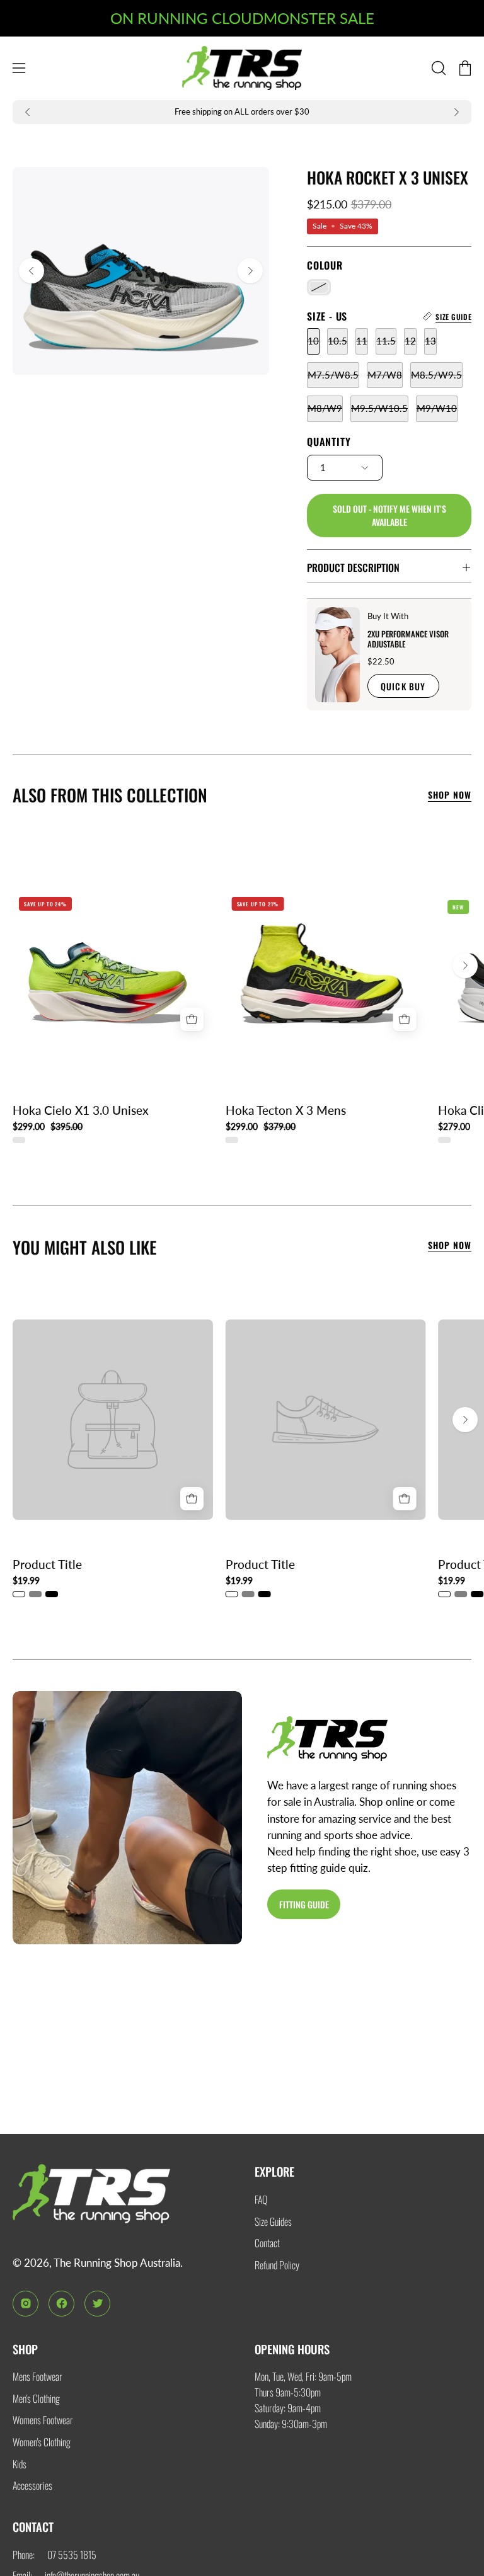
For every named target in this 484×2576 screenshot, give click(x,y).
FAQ (261, 2199)
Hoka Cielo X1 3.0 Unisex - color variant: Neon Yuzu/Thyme (19, 1140)
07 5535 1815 (72, 2555)
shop (25, 2349)
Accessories (32, 2485)
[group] (242, 112)
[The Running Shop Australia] (242, 68)
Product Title (47, 1565)
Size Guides (273, 2221)
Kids (20, 2464)
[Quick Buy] (192, 1019)
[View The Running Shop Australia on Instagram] (26, 2304)
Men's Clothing (36, 2398)
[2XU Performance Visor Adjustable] (337, 655)
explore (274, 2171)
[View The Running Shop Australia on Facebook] (61, 2304)
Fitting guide (304, 1904)
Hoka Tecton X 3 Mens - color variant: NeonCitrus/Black (232, 1140)
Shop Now (450, 795)
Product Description (353, 567)
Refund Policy (277, 2265)
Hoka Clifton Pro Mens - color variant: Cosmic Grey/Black (444, 1140)
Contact (267, 2243)
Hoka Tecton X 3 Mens (286, 1111)
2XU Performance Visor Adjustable (407, 639)
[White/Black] (319, 288)
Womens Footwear (43, 2420)
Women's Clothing (42, 2442)
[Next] (456, 112)
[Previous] (28, 112)
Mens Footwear (37, 2376)
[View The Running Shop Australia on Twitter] (97, 2304)
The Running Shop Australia (117, 2263)
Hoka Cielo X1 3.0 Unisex (81, 1111)
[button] (437, 68)
